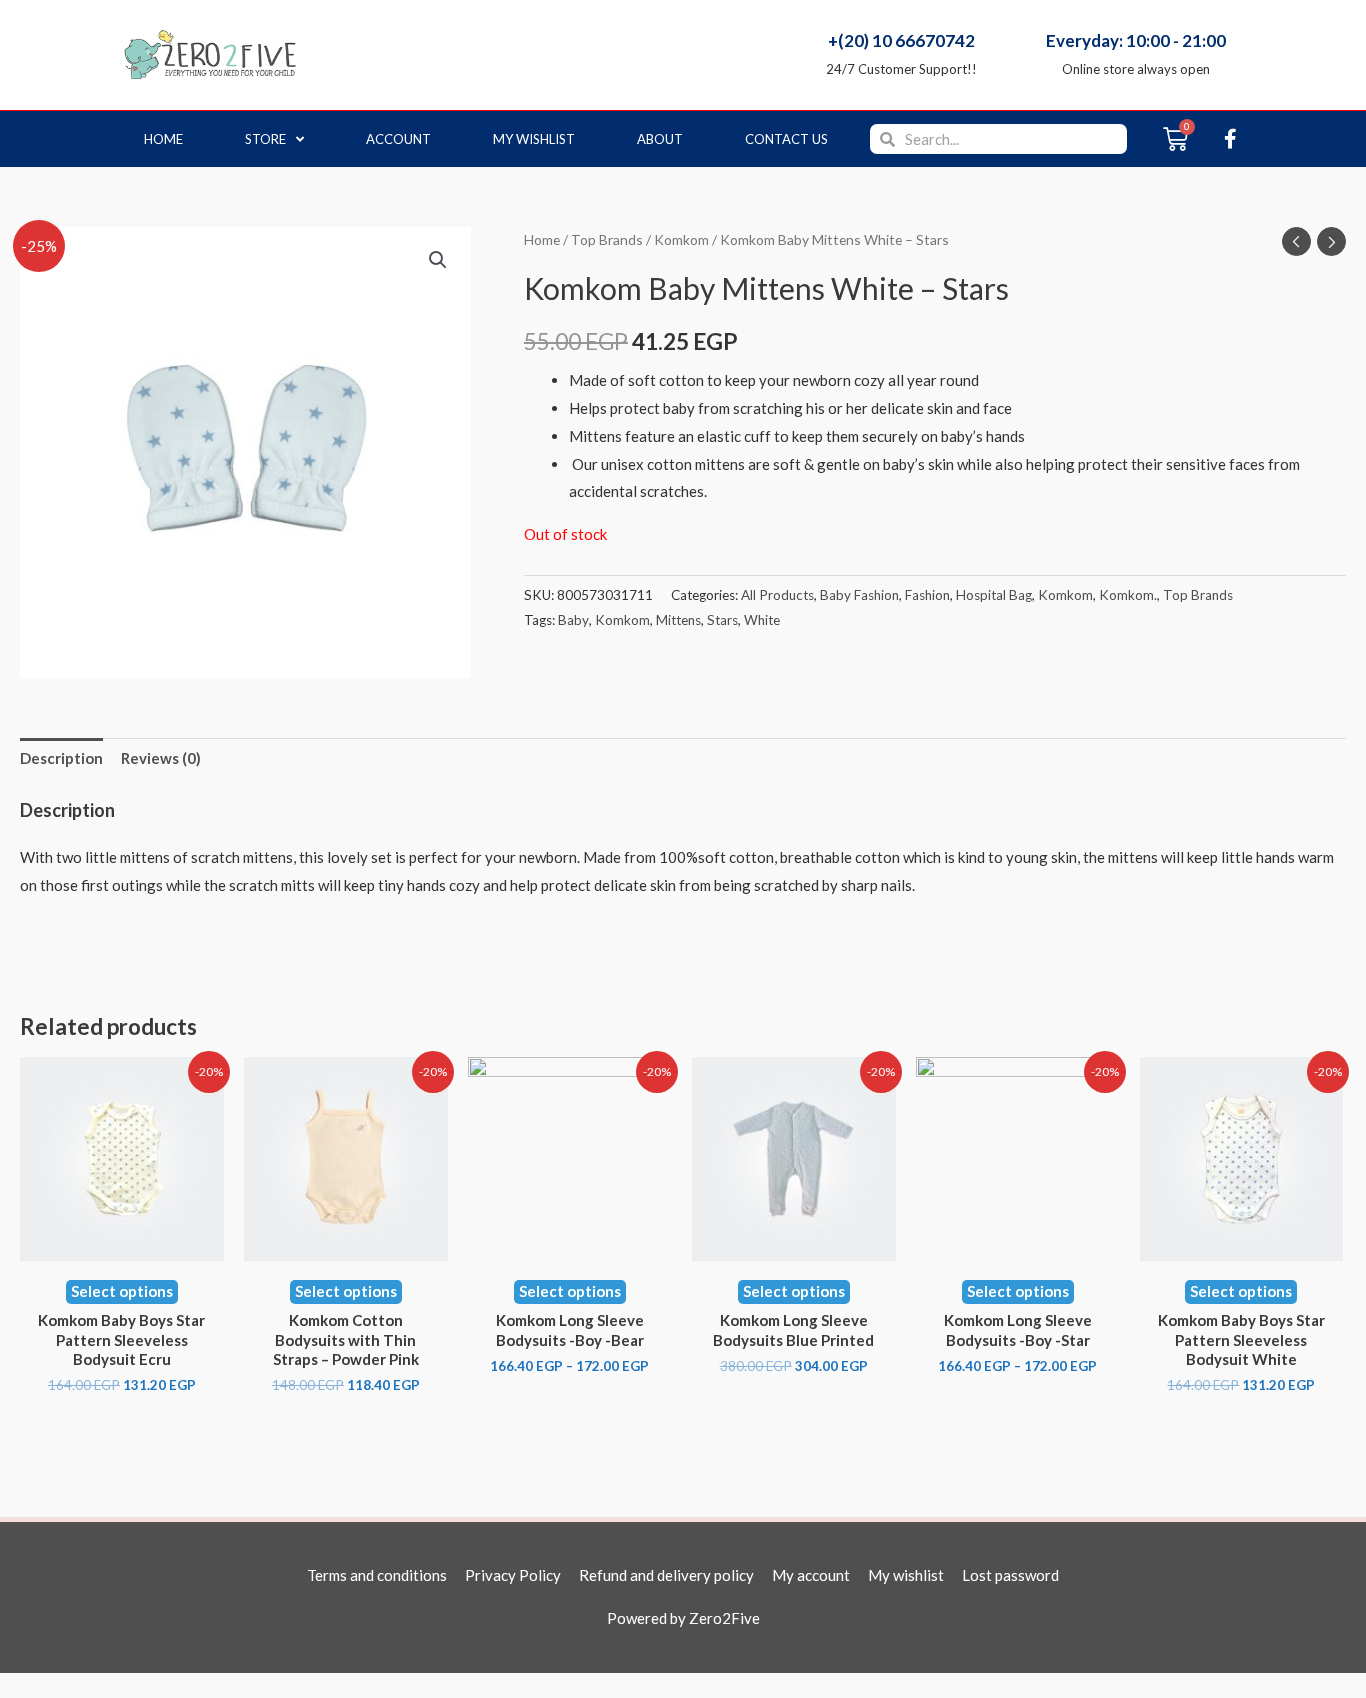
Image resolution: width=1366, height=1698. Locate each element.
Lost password (1010, 1575)
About (660, 139)
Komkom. (1128, 595)
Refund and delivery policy (666, 1575)
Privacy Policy (513, 1575)
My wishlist (534, 139)
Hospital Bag (994, 595)
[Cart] (1175, 139)
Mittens (678, 620)
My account (811, 1575)
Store (265, 139)
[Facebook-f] (1230, 139)
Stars (722, 620)
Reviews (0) (161, 758)
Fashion (927, 595)
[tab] (61, 759)
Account (398, 139)
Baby (573, 620)
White (762, 620)
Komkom (681, 239)
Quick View (122, 1244)
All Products (777, 595)
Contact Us (786, 139)
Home (163, 139)
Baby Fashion (859, 595)
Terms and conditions (377, 1575)
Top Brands (607, 239)
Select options (122, 1291)
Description (61, 758)
